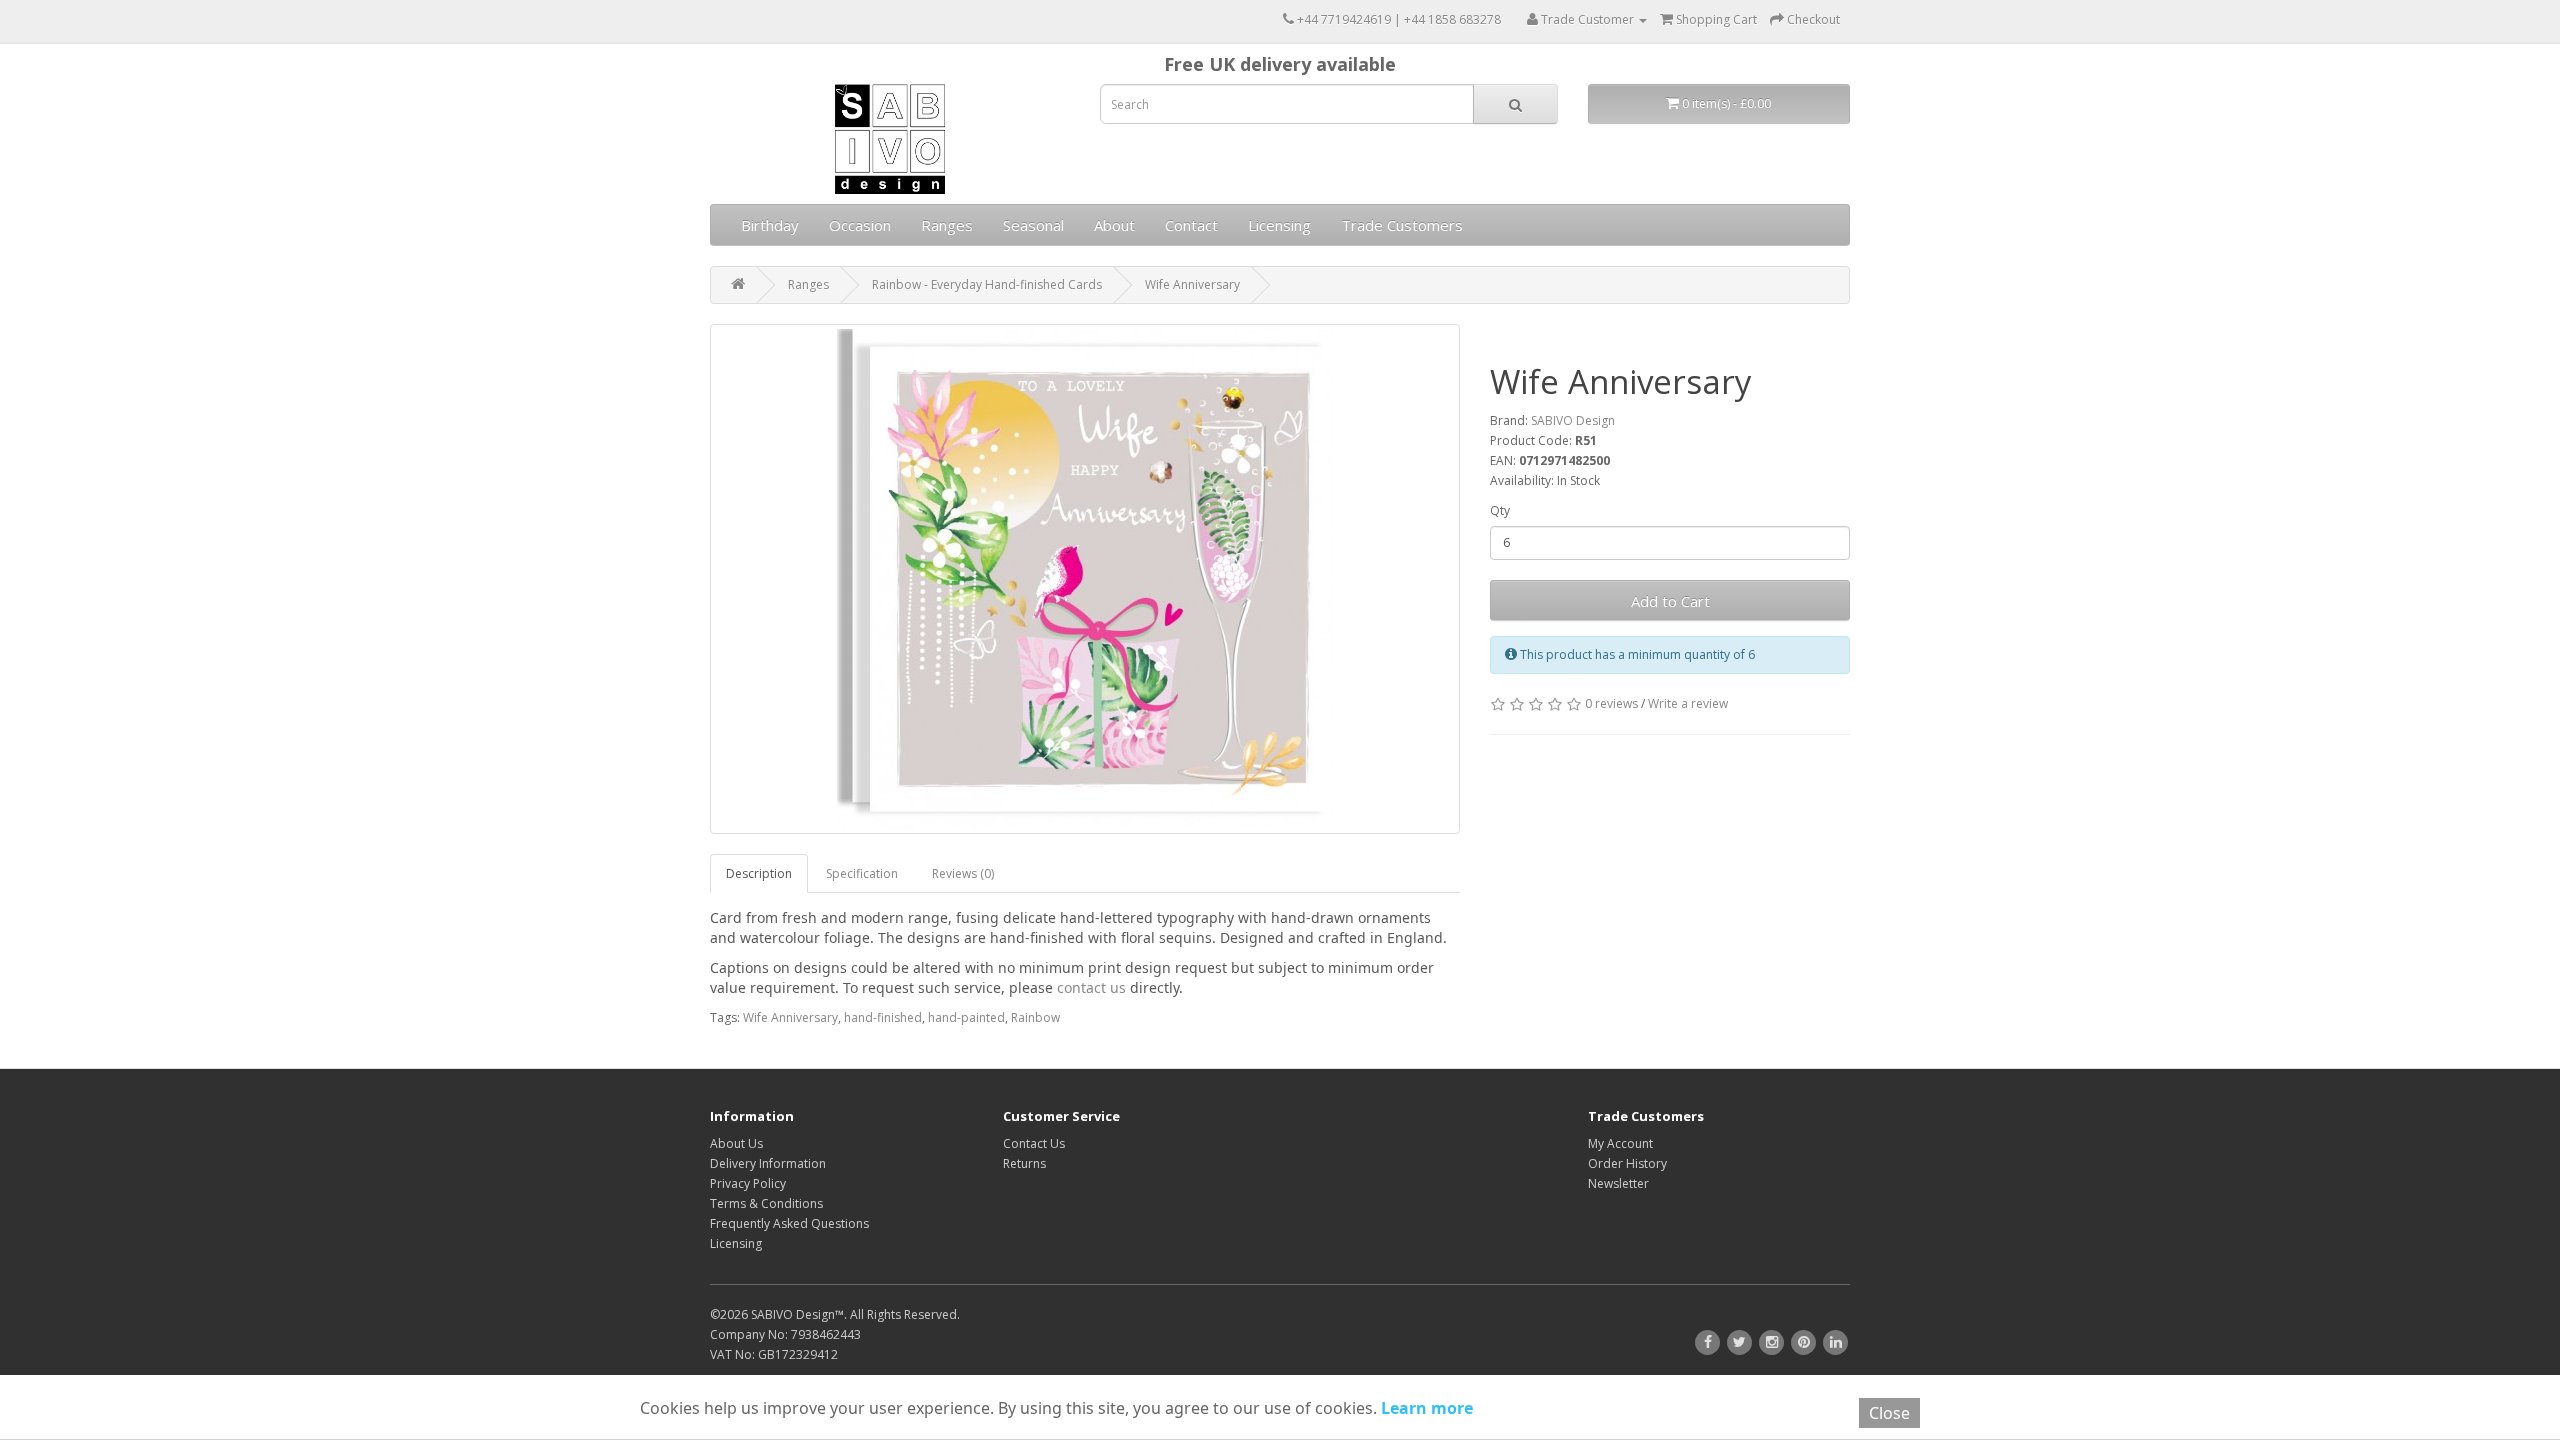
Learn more (1425, 1408)
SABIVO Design (1573, 420)
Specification (862, 873)
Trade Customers (1402, 225)
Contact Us (1034, 1143)
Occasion (860, 225)
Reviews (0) (963, 873)
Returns (1024, 1163)
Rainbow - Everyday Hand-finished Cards (987, 284)
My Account (1620, 1143)
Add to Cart (1670, 601)
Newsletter (1618, 1183)
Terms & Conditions (766, 1203)
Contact (1191, 225)
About (1114, 225)
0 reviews (1611, 703)
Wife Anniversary (1192, 284)
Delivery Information (768, 1163)
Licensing (1279, 225)
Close (1889, 1413)
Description (759, 873)
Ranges (947, 225)
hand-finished (883, 1017)
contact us (1091, 987)
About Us (736, 1143)
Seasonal (1033, 225)
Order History (1627, 1163)
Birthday (770, 225)
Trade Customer (1587, 19)
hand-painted (966, 1017)
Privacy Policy (748, 1183)
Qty (1500, 510)
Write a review (1688, 703)
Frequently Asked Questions (789, 1223)
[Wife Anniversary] (1085, 579)
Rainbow (1035, 1017)
